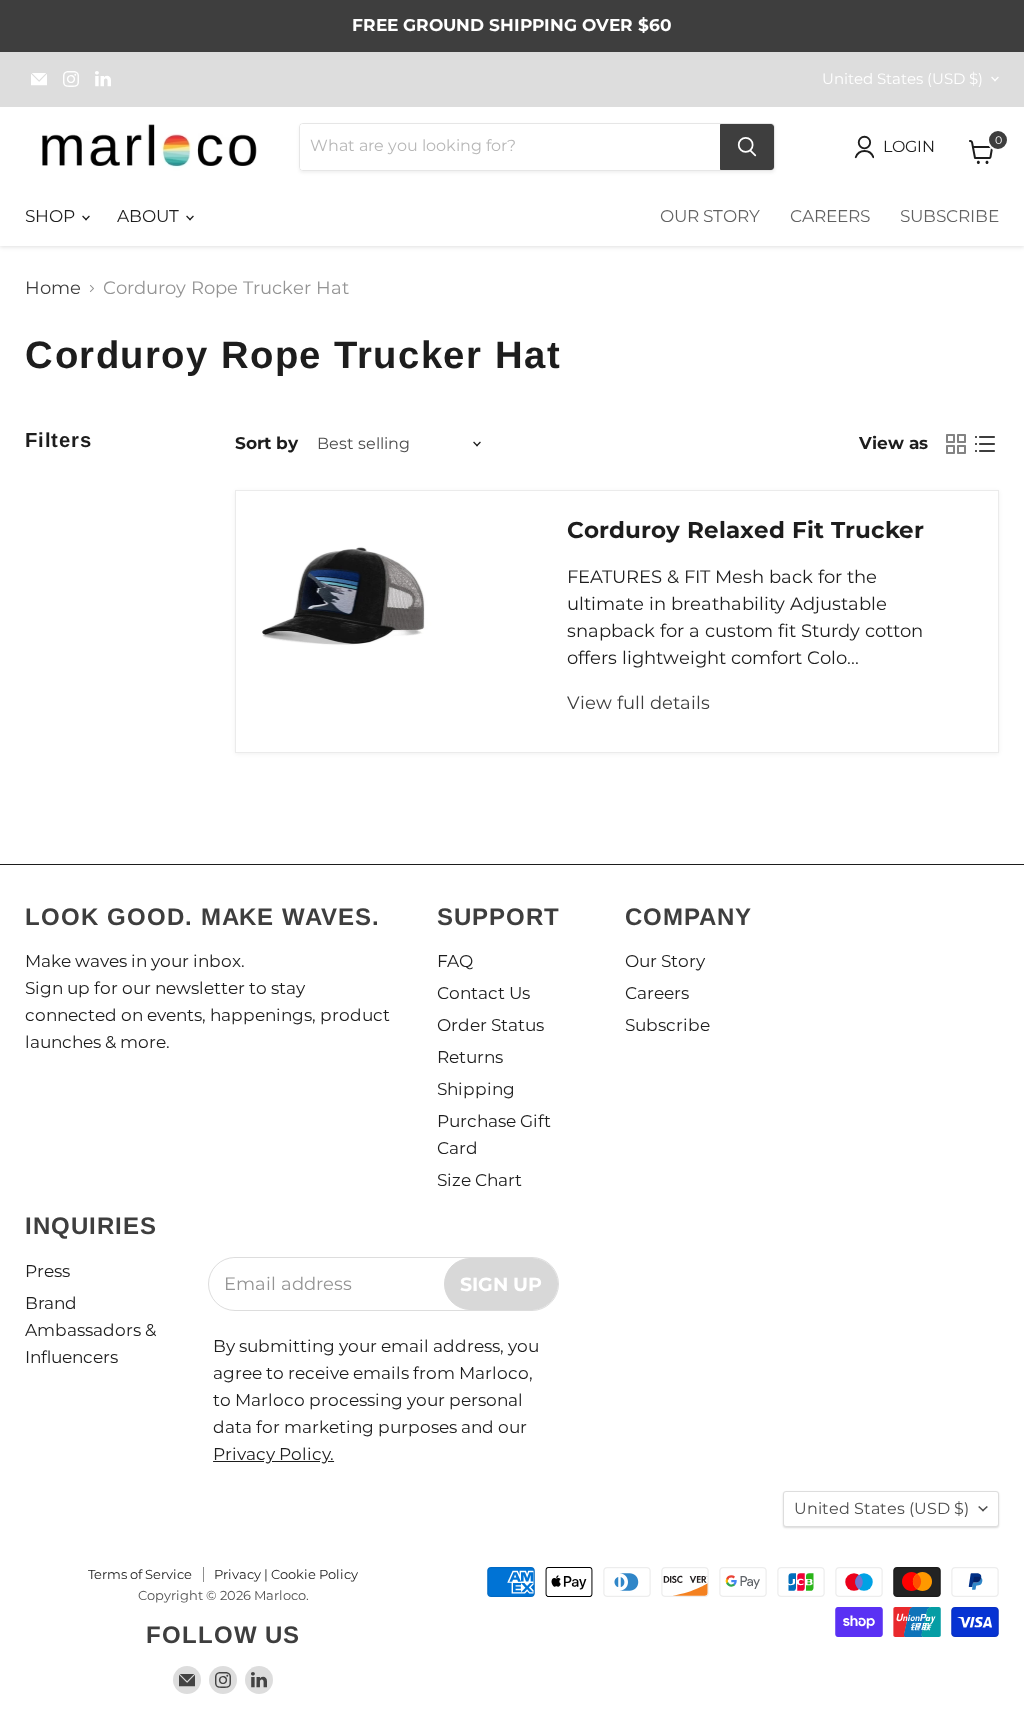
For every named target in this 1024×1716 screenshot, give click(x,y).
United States (902, 79)
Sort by (266, 443)
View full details (638, 703)
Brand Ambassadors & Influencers (90, 1330)
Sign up (501, 1284)
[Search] (747, 147)
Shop (52, 216)
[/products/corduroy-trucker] (343, 597)
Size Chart (479, 1180)
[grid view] (955, 443)
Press (47, 1271)
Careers (830, 216)
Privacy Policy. (273, 1454)
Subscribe (949, 216)
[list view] (984, 443)
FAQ (455, 961)
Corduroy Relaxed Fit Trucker (745, 530)
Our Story (710, 216)
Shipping (476, 1089)
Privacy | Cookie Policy (286, 1574)
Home (53, 288)
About (150, 216)
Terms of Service (140, 1574)
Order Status (490, 1025)
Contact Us (483, 993)
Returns (470, 1057)
